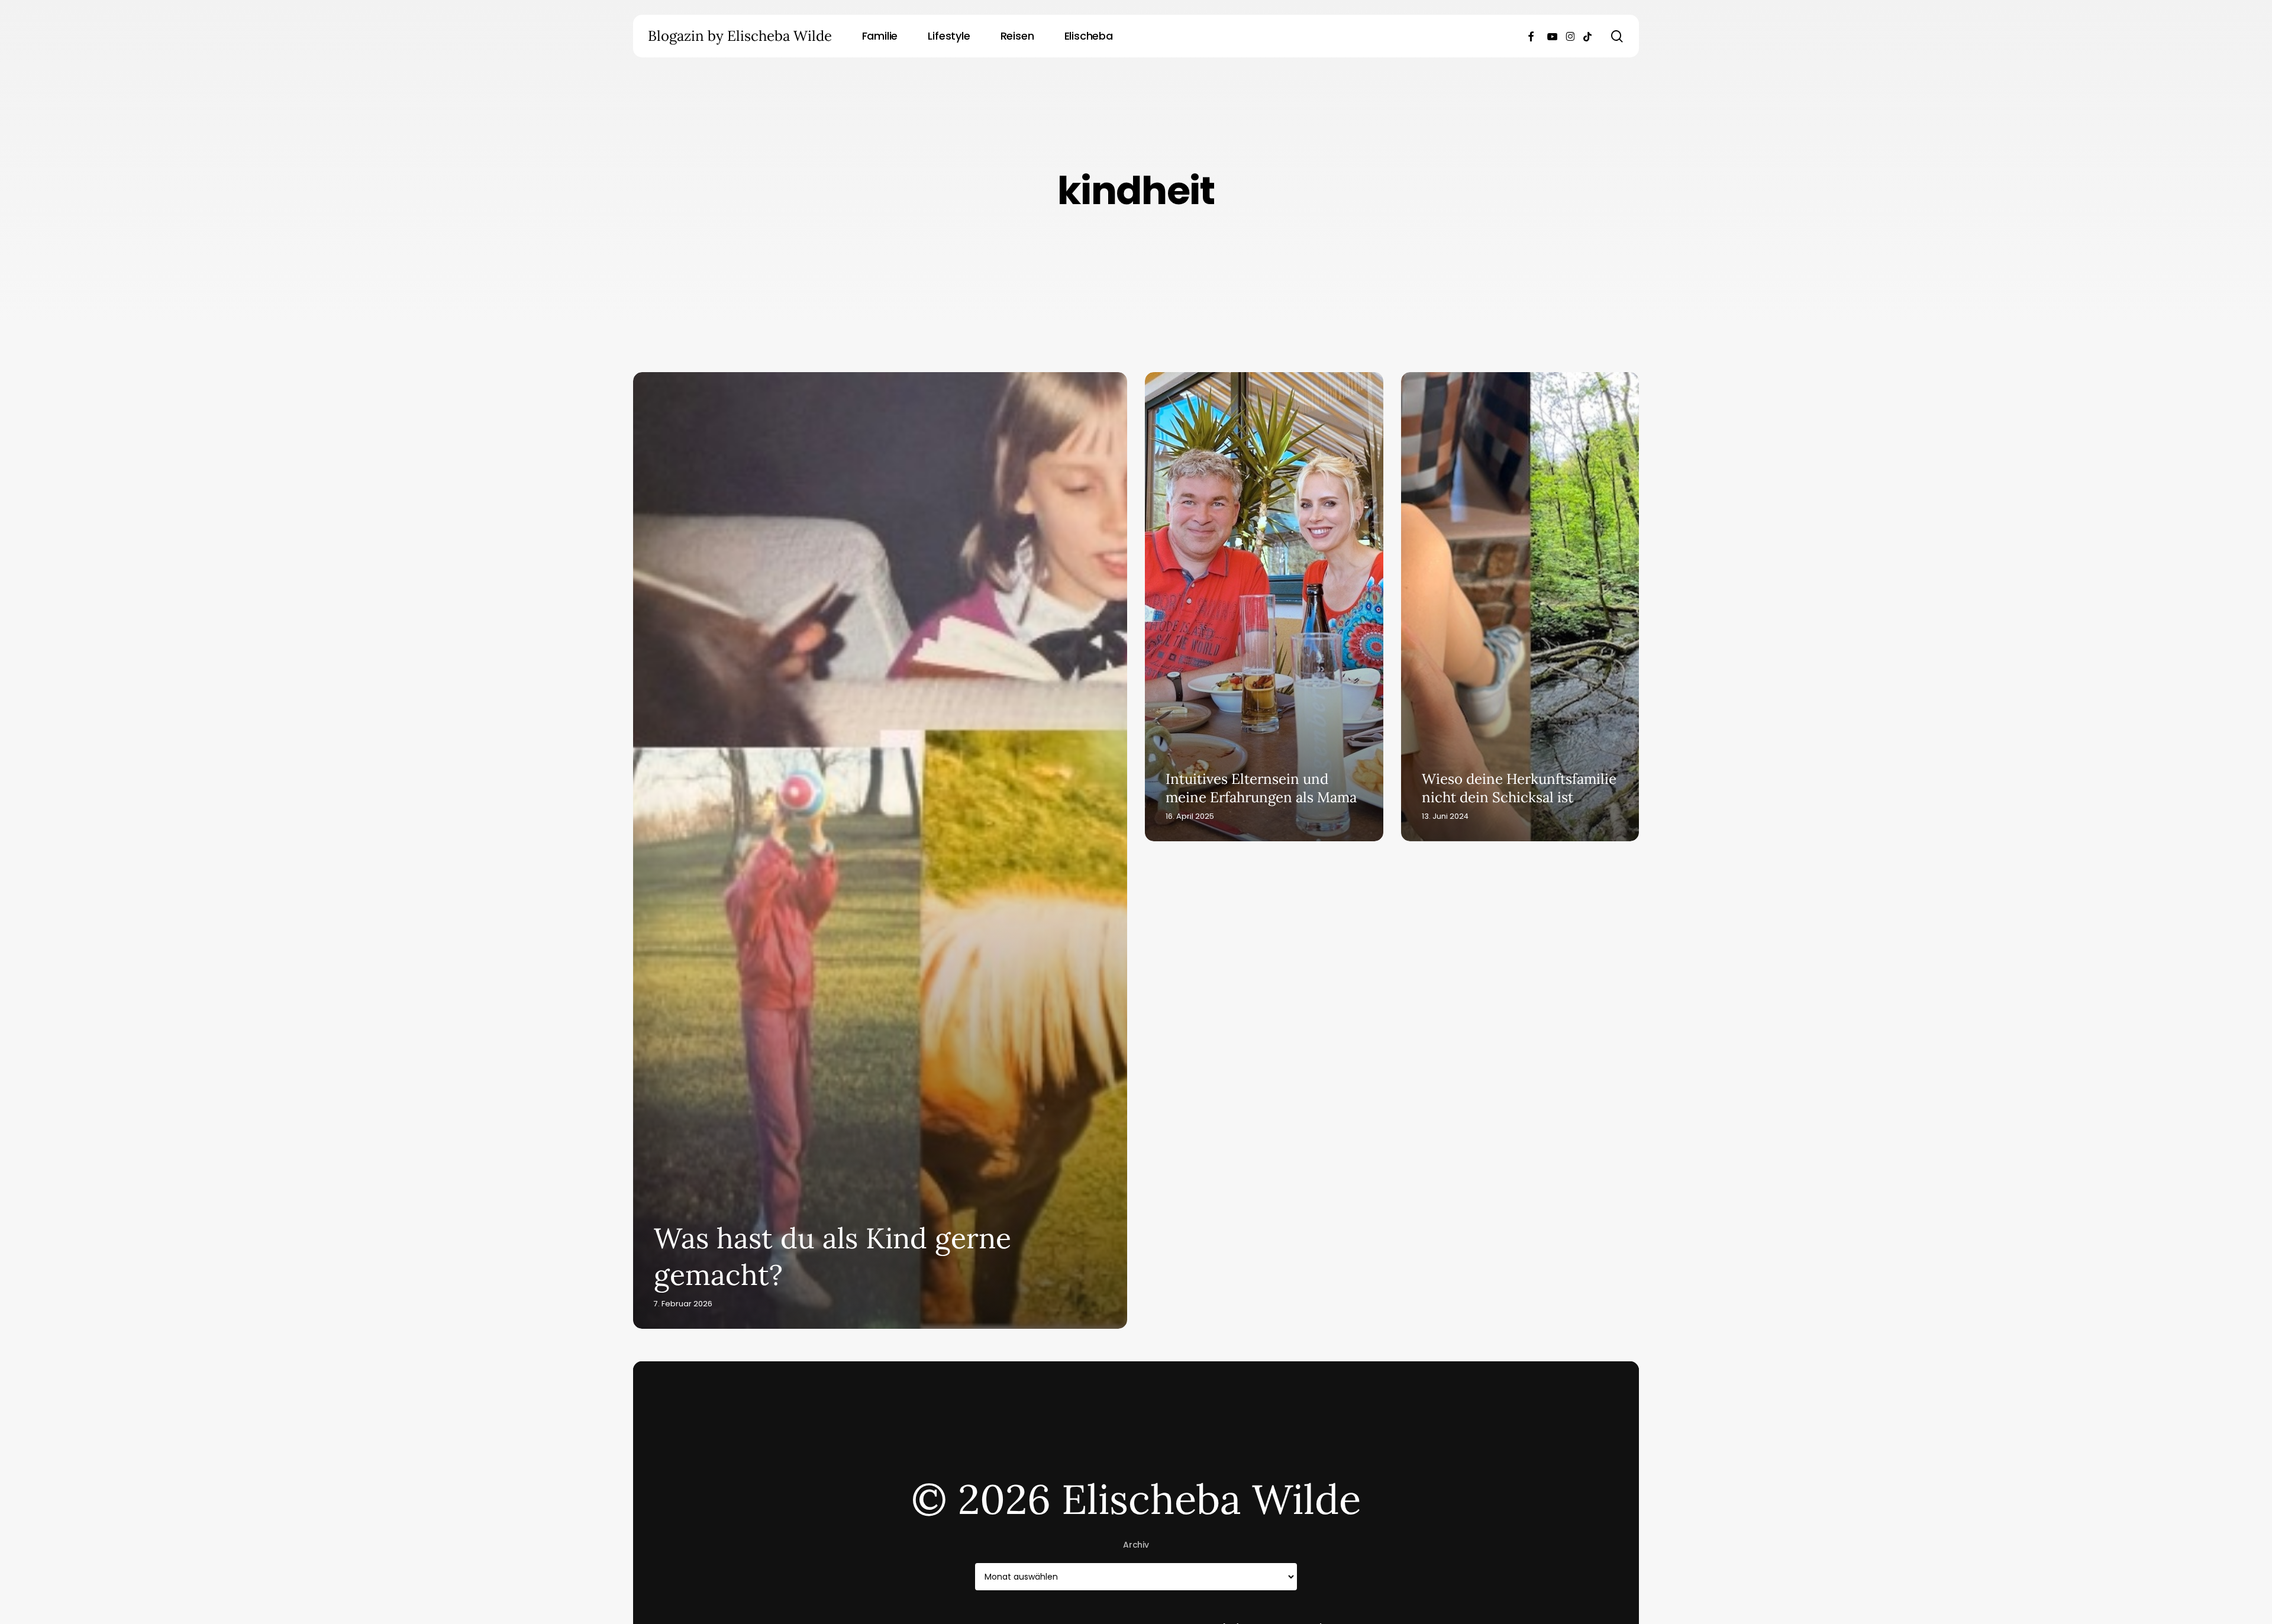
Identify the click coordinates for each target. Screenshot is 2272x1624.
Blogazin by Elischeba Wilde (740, 36)
